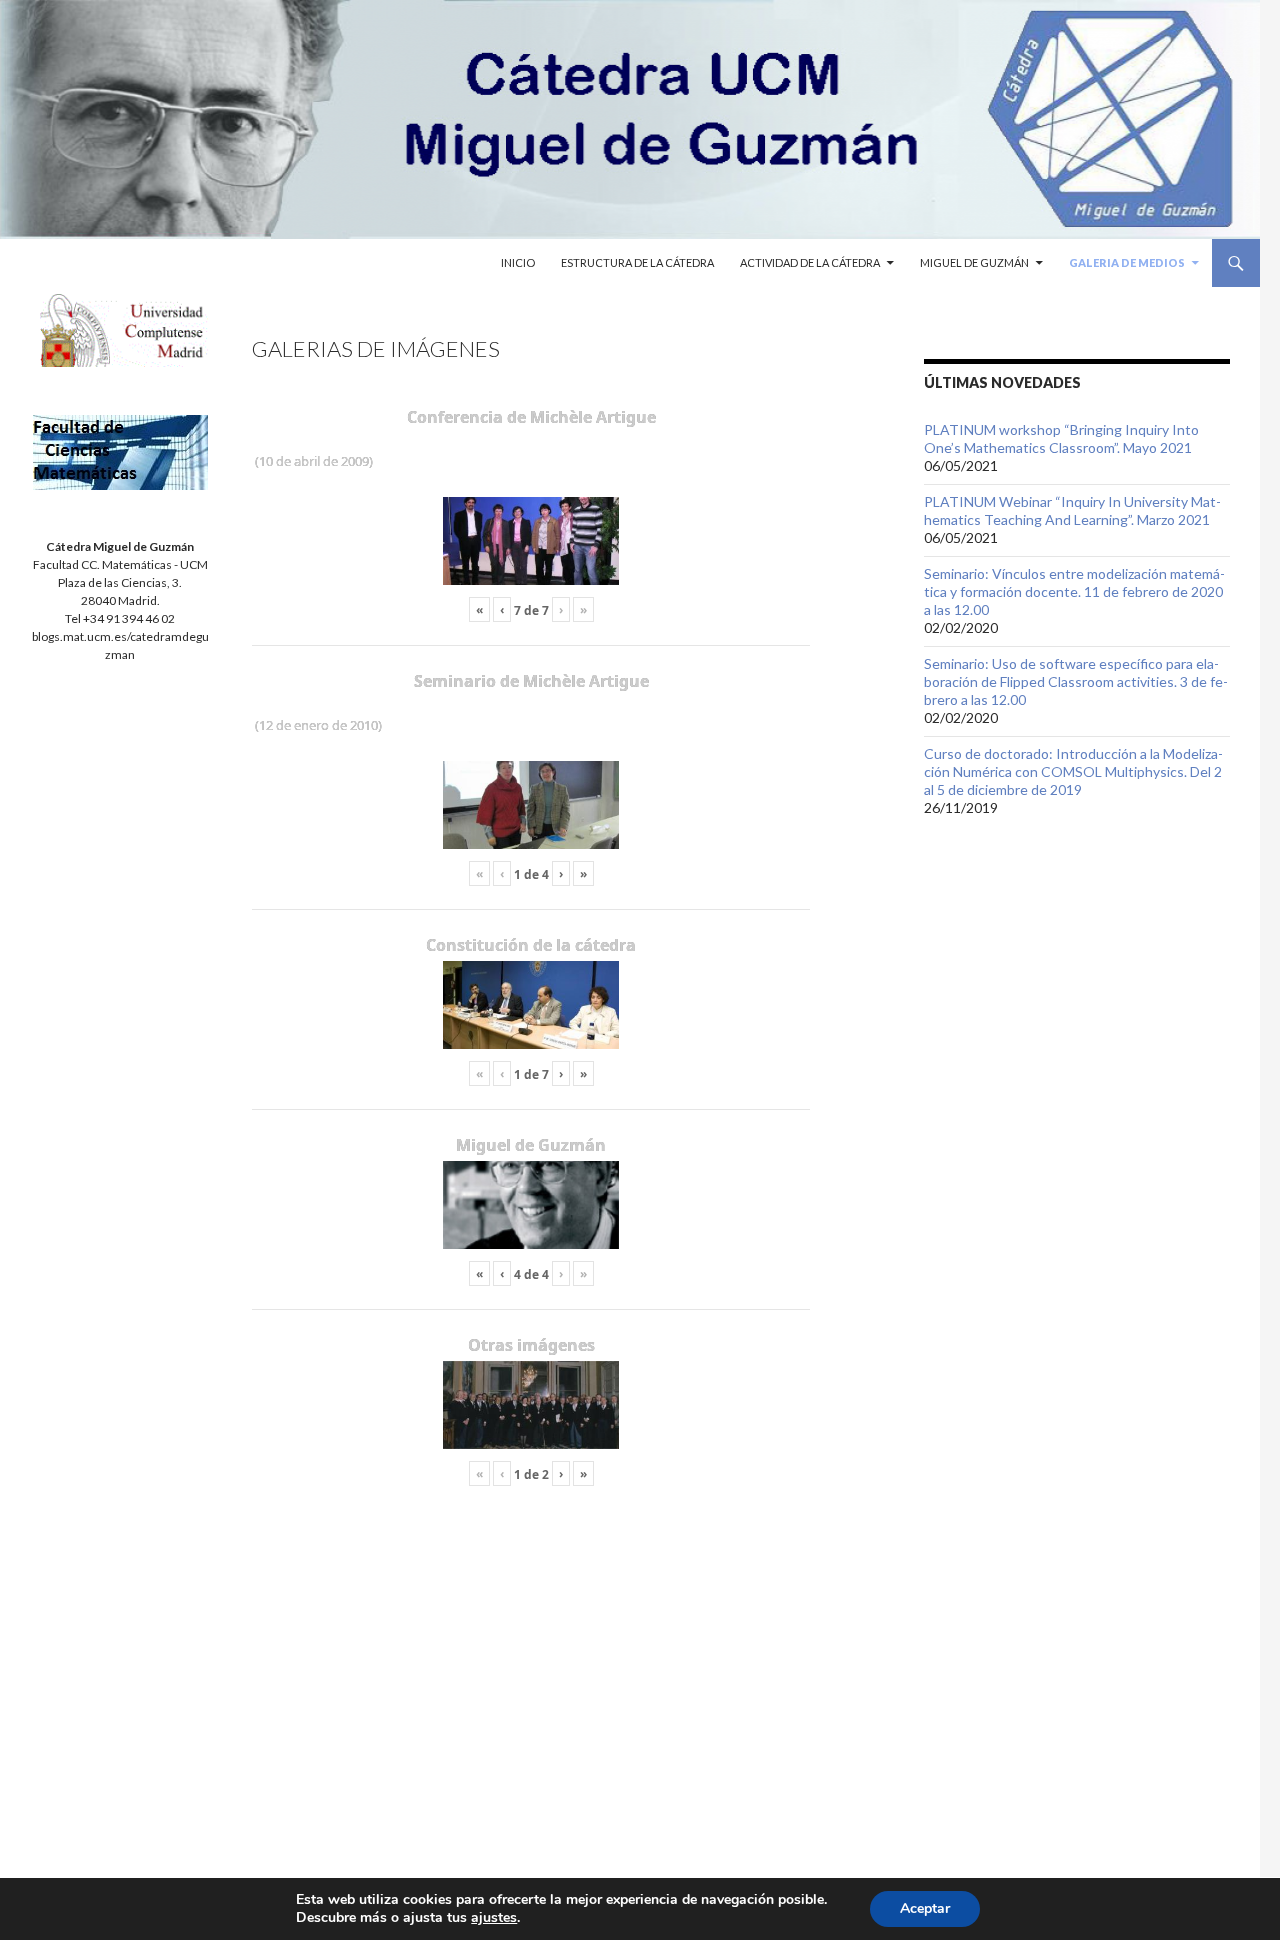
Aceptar (925, 1908)
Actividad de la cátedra (810, 262)
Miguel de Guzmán (974, 262)
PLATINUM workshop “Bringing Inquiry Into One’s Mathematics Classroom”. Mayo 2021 (1061, 438)
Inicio (518, 262)
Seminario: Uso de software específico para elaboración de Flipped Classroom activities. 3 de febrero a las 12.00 (1076, 681)
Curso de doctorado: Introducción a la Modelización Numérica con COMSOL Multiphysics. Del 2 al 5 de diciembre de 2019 (1073, 771)
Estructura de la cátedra (637, 262)
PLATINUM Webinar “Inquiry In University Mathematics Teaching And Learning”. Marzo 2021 (1072, 510)
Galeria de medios (1127, 262)
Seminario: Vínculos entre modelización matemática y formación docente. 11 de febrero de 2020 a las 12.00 (1074, 591)
